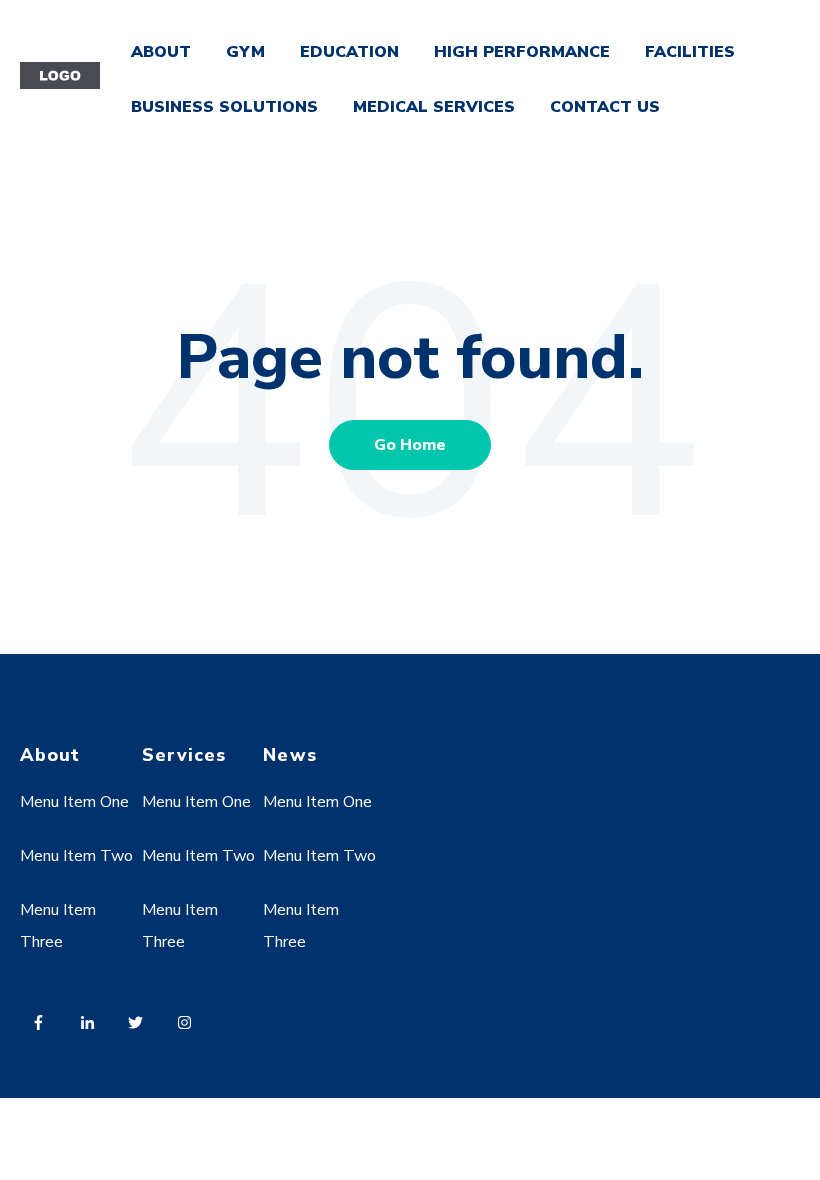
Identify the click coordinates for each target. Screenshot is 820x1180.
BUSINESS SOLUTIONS (224, 107)
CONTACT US (605, 107)
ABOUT (161, 52)
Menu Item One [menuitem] (74, 802)
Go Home (410, 445)
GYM (245, 52)
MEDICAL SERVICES (434, 107)
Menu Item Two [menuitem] (76, 856)
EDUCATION (349, 52)
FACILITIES (690, 52)
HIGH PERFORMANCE (522, 52)
